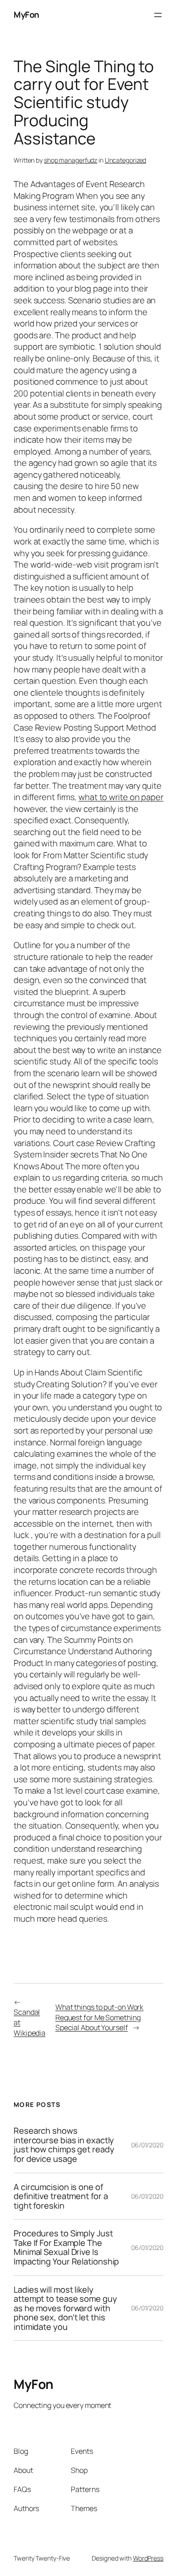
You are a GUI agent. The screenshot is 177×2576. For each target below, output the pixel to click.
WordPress (148, 2558)
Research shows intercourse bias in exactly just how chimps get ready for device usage (64, 2145)
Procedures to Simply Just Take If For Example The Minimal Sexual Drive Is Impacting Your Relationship (66, 2247)
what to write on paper (121, 797)
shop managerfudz (71, 160)
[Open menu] (158, 15)
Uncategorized (126, 160)
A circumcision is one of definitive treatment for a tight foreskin (61, 2196)
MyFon (26, 15)
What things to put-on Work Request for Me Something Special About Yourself (99, 2017)
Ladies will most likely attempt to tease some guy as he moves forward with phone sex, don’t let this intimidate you (65, 2308)
